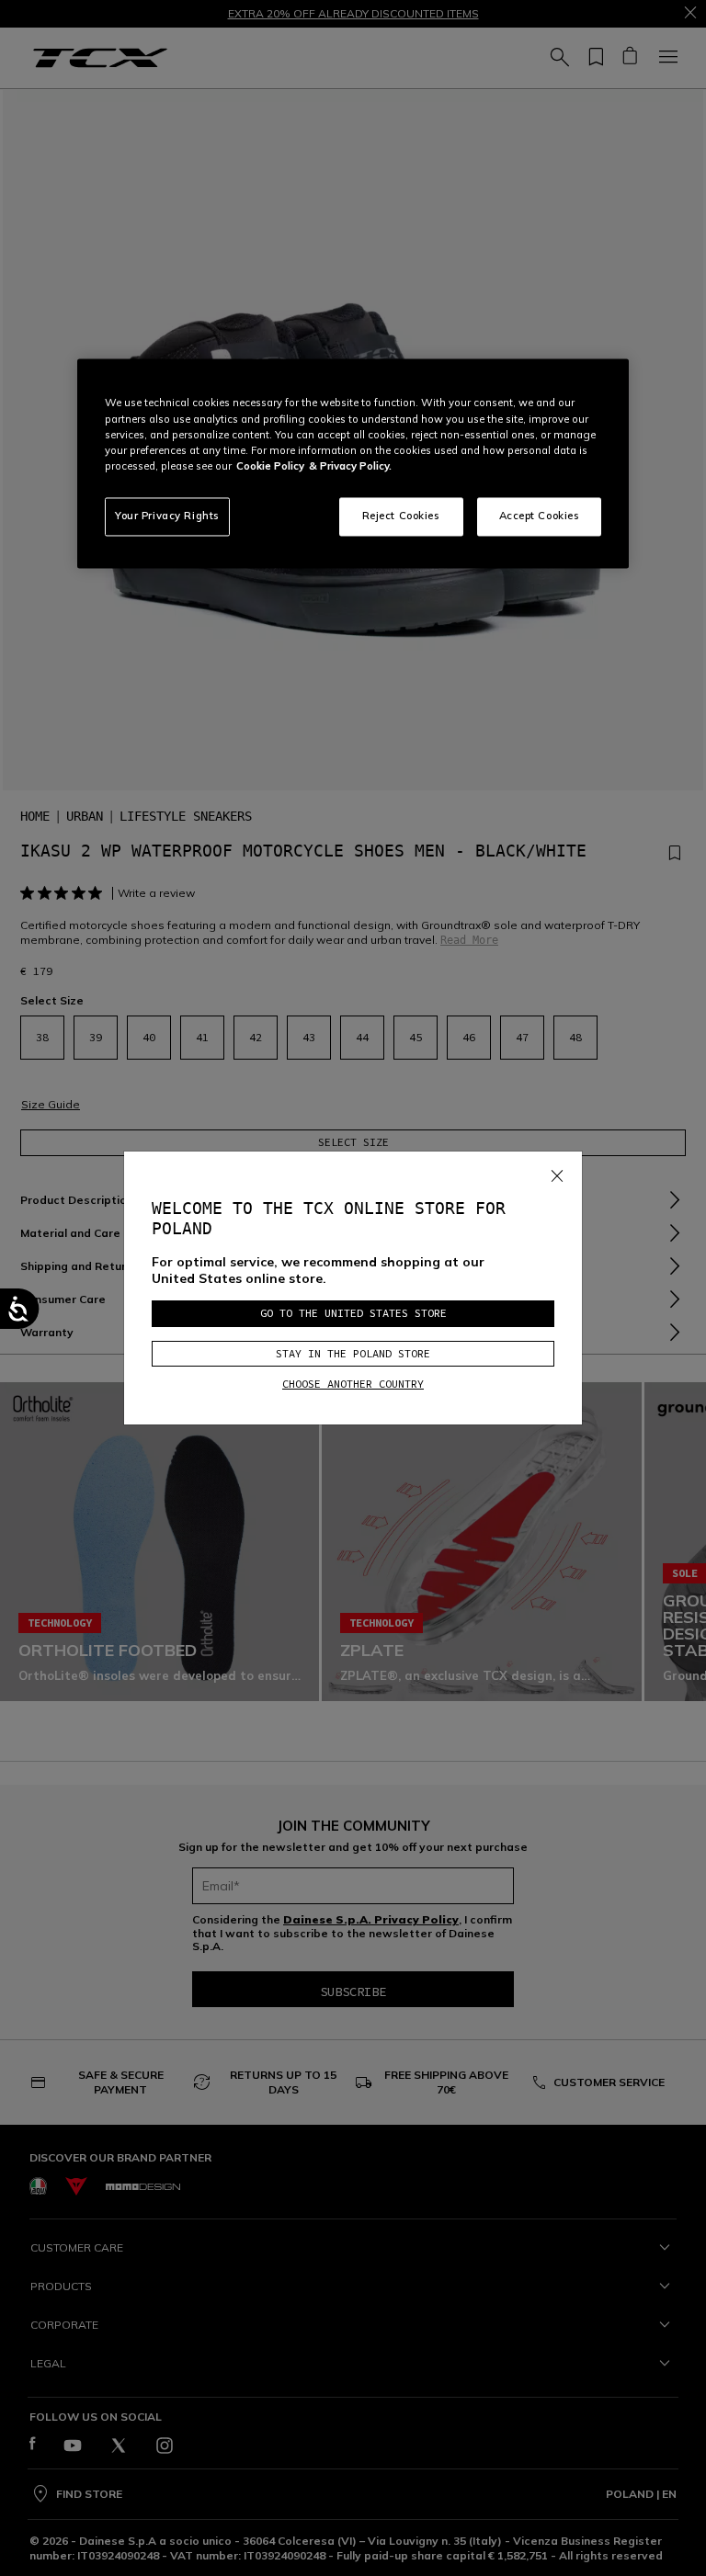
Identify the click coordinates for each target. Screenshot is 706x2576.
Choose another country (353, 1384)
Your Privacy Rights (167, 516)
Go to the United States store (353, 1313)
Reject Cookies (401, 516)
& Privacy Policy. (350, 466)
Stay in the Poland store (353, 1353)
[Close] (557, 1173)
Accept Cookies (540, 516)
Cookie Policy (270, 466)
